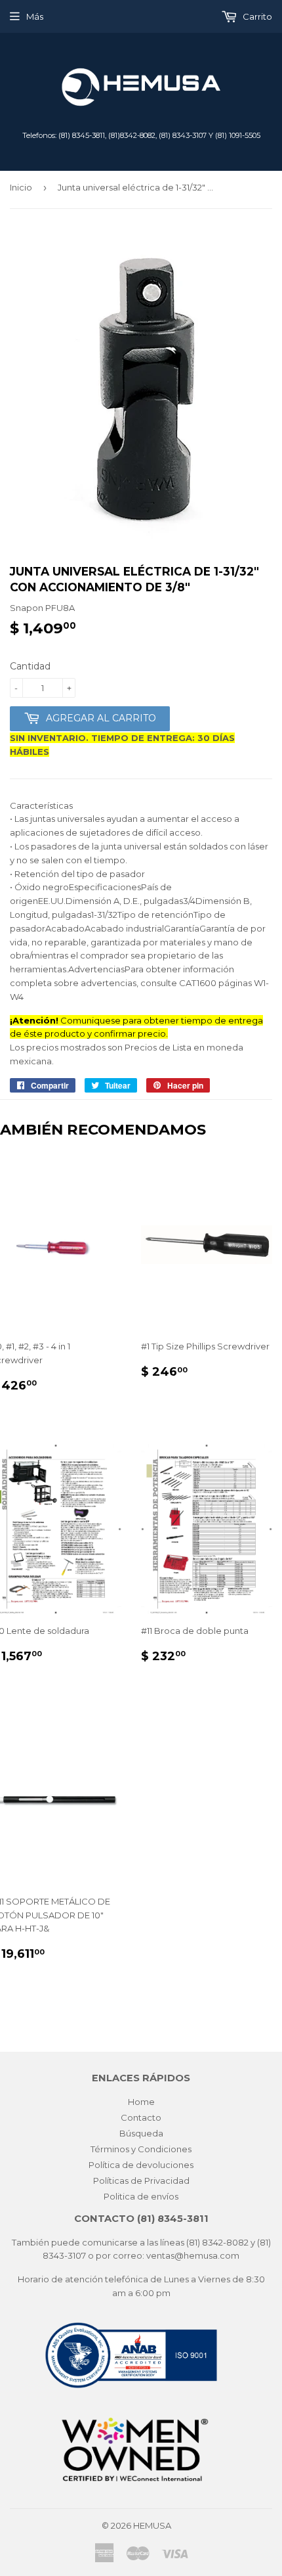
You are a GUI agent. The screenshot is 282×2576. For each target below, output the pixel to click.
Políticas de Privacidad (141, 2181)
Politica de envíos (141, 2196)
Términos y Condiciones (141, 2149)
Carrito (256, 16)
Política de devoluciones (141, 2165)
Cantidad (30, 666)
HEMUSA (152, 2525)
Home (141, 2102)
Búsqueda (141, 2133)
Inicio (21, 187)
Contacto (141, 2117)
